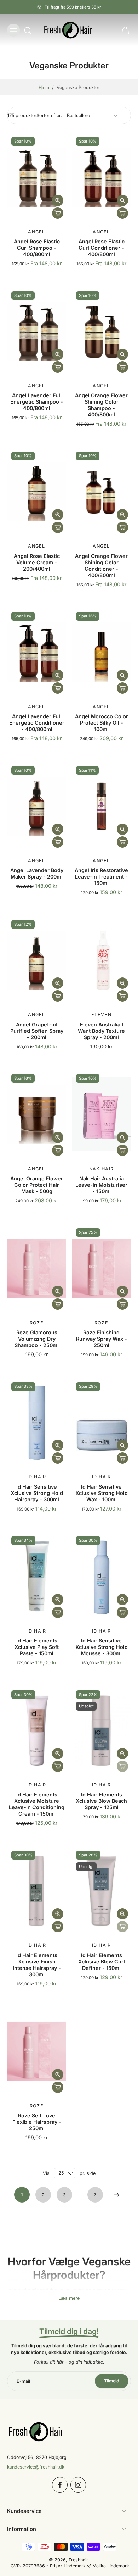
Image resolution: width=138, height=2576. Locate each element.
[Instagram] (78, 2485)
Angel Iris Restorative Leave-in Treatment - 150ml (101, 877)
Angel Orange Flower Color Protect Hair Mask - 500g (37, 1185)
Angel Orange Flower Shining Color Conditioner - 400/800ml (101, 566)
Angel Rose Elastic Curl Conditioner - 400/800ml (102, 248)
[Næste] (116, 2195)
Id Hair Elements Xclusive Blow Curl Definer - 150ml (102, 1962)
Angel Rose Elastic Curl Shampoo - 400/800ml (37, 248)
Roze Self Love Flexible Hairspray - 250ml (37, 2122)
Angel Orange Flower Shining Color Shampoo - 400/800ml (101, 405)
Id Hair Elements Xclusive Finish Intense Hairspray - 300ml (37, 1965)
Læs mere (69, 2298)
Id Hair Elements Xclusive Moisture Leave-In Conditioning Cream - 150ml (37, 1804)
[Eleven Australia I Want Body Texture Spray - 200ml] (101, 960)
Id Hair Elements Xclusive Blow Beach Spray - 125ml (101, 1801)
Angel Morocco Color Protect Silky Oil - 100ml (102, 723)
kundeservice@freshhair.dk (36, 2467)
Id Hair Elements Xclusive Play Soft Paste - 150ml (37, 1647)
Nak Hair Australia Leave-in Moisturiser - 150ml (101, 1185)
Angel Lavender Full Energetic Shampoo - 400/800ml (37, 402)
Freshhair (78, 2560)
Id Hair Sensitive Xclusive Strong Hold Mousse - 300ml (102, 1647)
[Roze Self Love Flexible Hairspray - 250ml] (37, 2051)
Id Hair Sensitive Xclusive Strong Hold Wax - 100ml (102, 1493)
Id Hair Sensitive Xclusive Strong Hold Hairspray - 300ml (37, 1493)
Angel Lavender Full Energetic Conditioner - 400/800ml (37, 723)
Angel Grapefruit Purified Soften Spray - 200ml (37, 1031)
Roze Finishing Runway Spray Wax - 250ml (102, 1339)
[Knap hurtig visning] (58, 200)
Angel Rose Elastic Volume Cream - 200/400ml (37, 562)
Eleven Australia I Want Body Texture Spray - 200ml (101, 1031)
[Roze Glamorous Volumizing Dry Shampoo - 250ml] (37, 1268)
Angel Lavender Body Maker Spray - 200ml (37, 873)
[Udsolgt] (122, 1766)
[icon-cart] (123, 30)
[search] (28, 30)
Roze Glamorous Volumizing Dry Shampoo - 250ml (37, 1339)
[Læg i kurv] (58, 213)
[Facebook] (60, 2485)
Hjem (44, 87)
